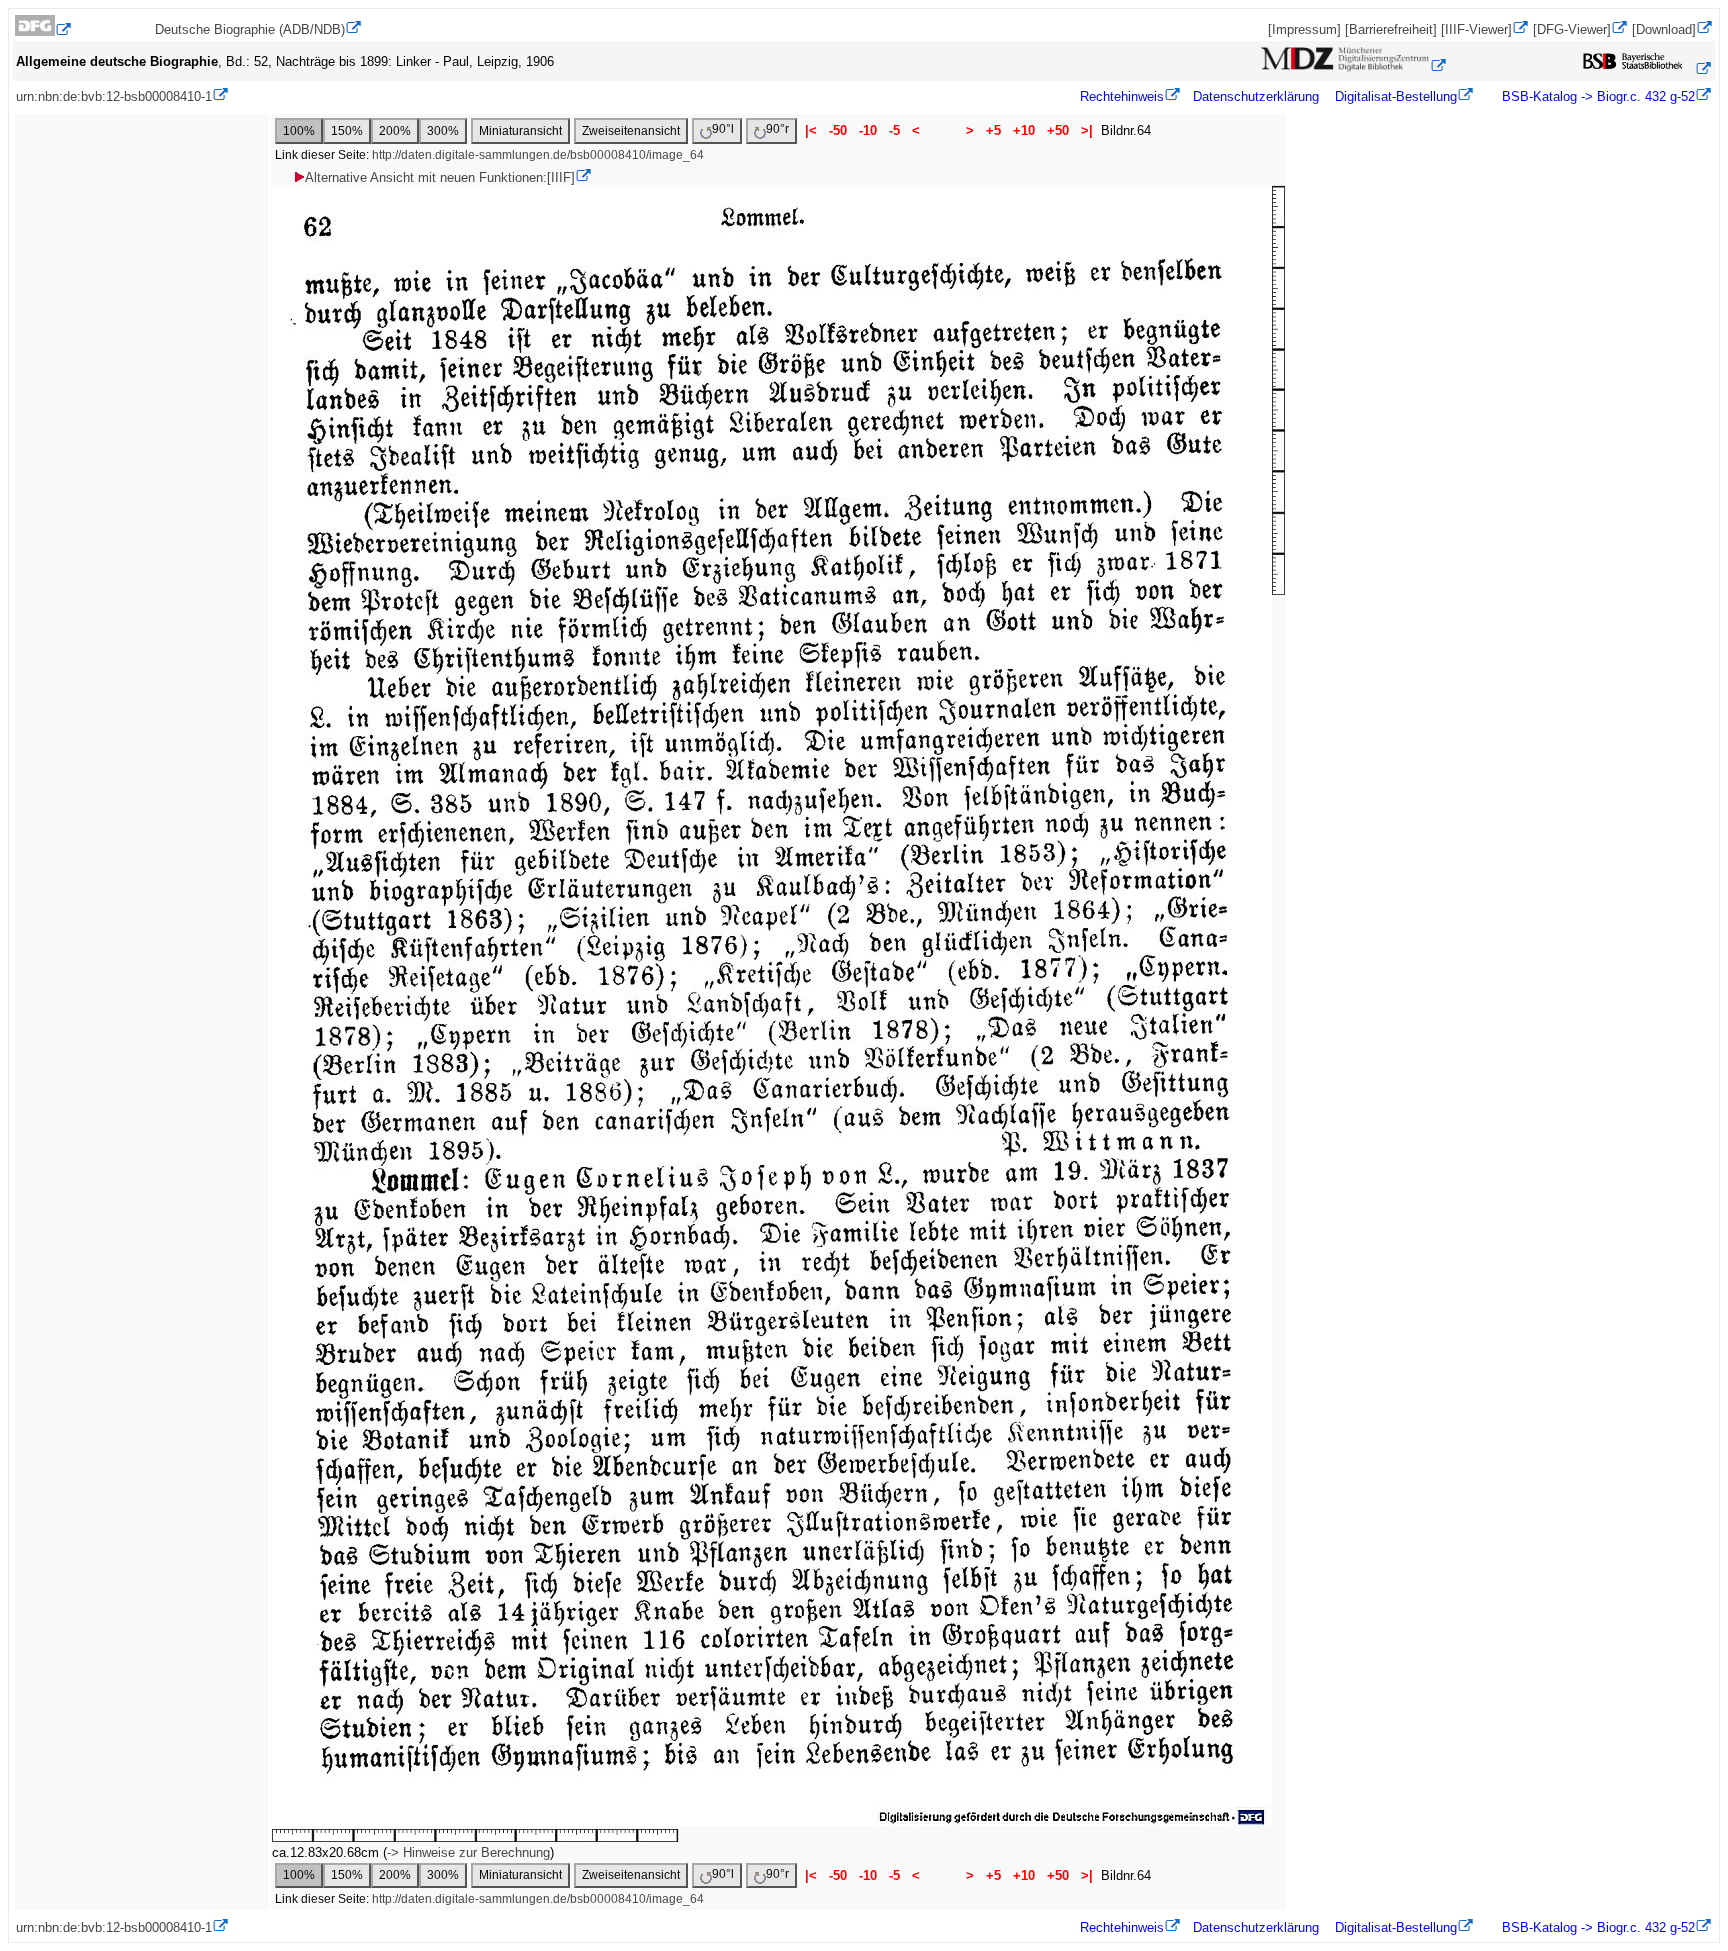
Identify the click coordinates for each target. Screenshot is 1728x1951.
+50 (1058, 130)
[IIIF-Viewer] (1476, 29)
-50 (838, 130)
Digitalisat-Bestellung (1396, 96)
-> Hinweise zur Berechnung (468, 1852)
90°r (777, 129)
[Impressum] (1304, 29)
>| (1087, 130)
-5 (894, 130)
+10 (1024, 130)
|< (811, 130)
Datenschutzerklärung (1256, 96)
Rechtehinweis (1122, 96)
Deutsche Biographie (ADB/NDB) (250, 29)
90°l (723, 129)
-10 (868, 130)
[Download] (1664, 29)
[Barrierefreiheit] (1391, 29)
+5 (993, 130)
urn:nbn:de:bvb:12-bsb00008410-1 (114, 96)
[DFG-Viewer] (1572, 29)
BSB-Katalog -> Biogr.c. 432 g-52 (1596, 96)
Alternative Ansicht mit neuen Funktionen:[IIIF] (440, 177)
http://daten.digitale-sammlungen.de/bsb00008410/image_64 (538, 155)
